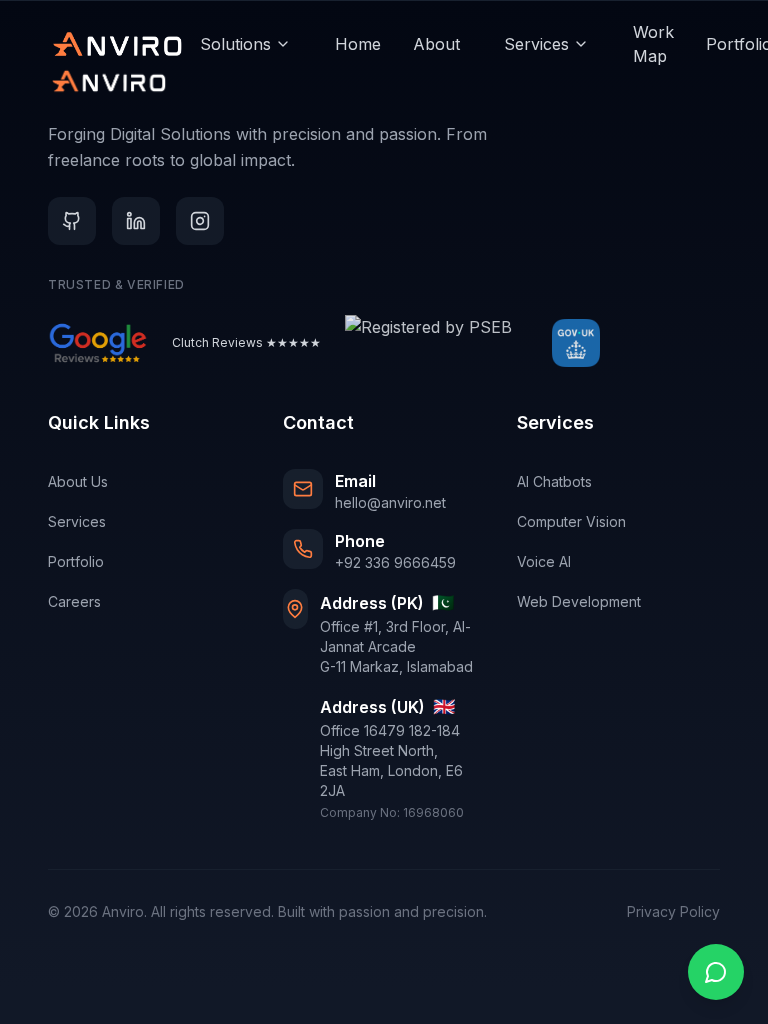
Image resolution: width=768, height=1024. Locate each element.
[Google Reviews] (98, 343)
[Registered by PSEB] (428, 343)
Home (358, 44)
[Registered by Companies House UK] (576, 343)
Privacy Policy (673, 911)
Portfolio (76, 561)
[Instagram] (200, 221)
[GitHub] (72, 221)
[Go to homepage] (118, 44)
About (436, 44)
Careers (74, 601)
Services (536, 44)
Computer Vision (571, 521)
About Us (78, 481)
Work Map (653, 44)
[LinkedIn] (136, 221)
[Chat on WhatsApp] (716, 972)
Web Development (579, 601)
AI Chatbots (554, 481)
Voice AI (544, 561)
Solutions (235, 44)
